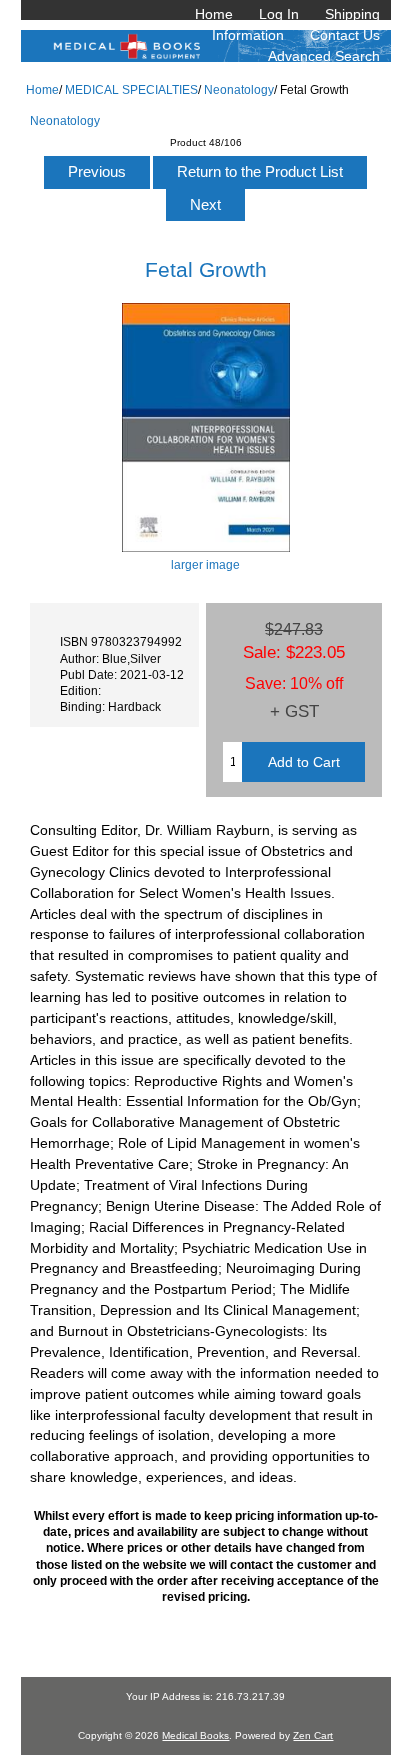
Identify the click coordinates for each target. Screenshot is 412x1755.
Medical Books (195, 1735)
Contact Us (345, 35)
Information (248, 35)
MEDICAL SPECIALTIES (131, 89)
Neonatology (239, 89)
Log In (279, 14)
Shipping (352, 14)
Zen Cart (313, 1735)
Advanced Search (324, 56)
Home (214, 14)
